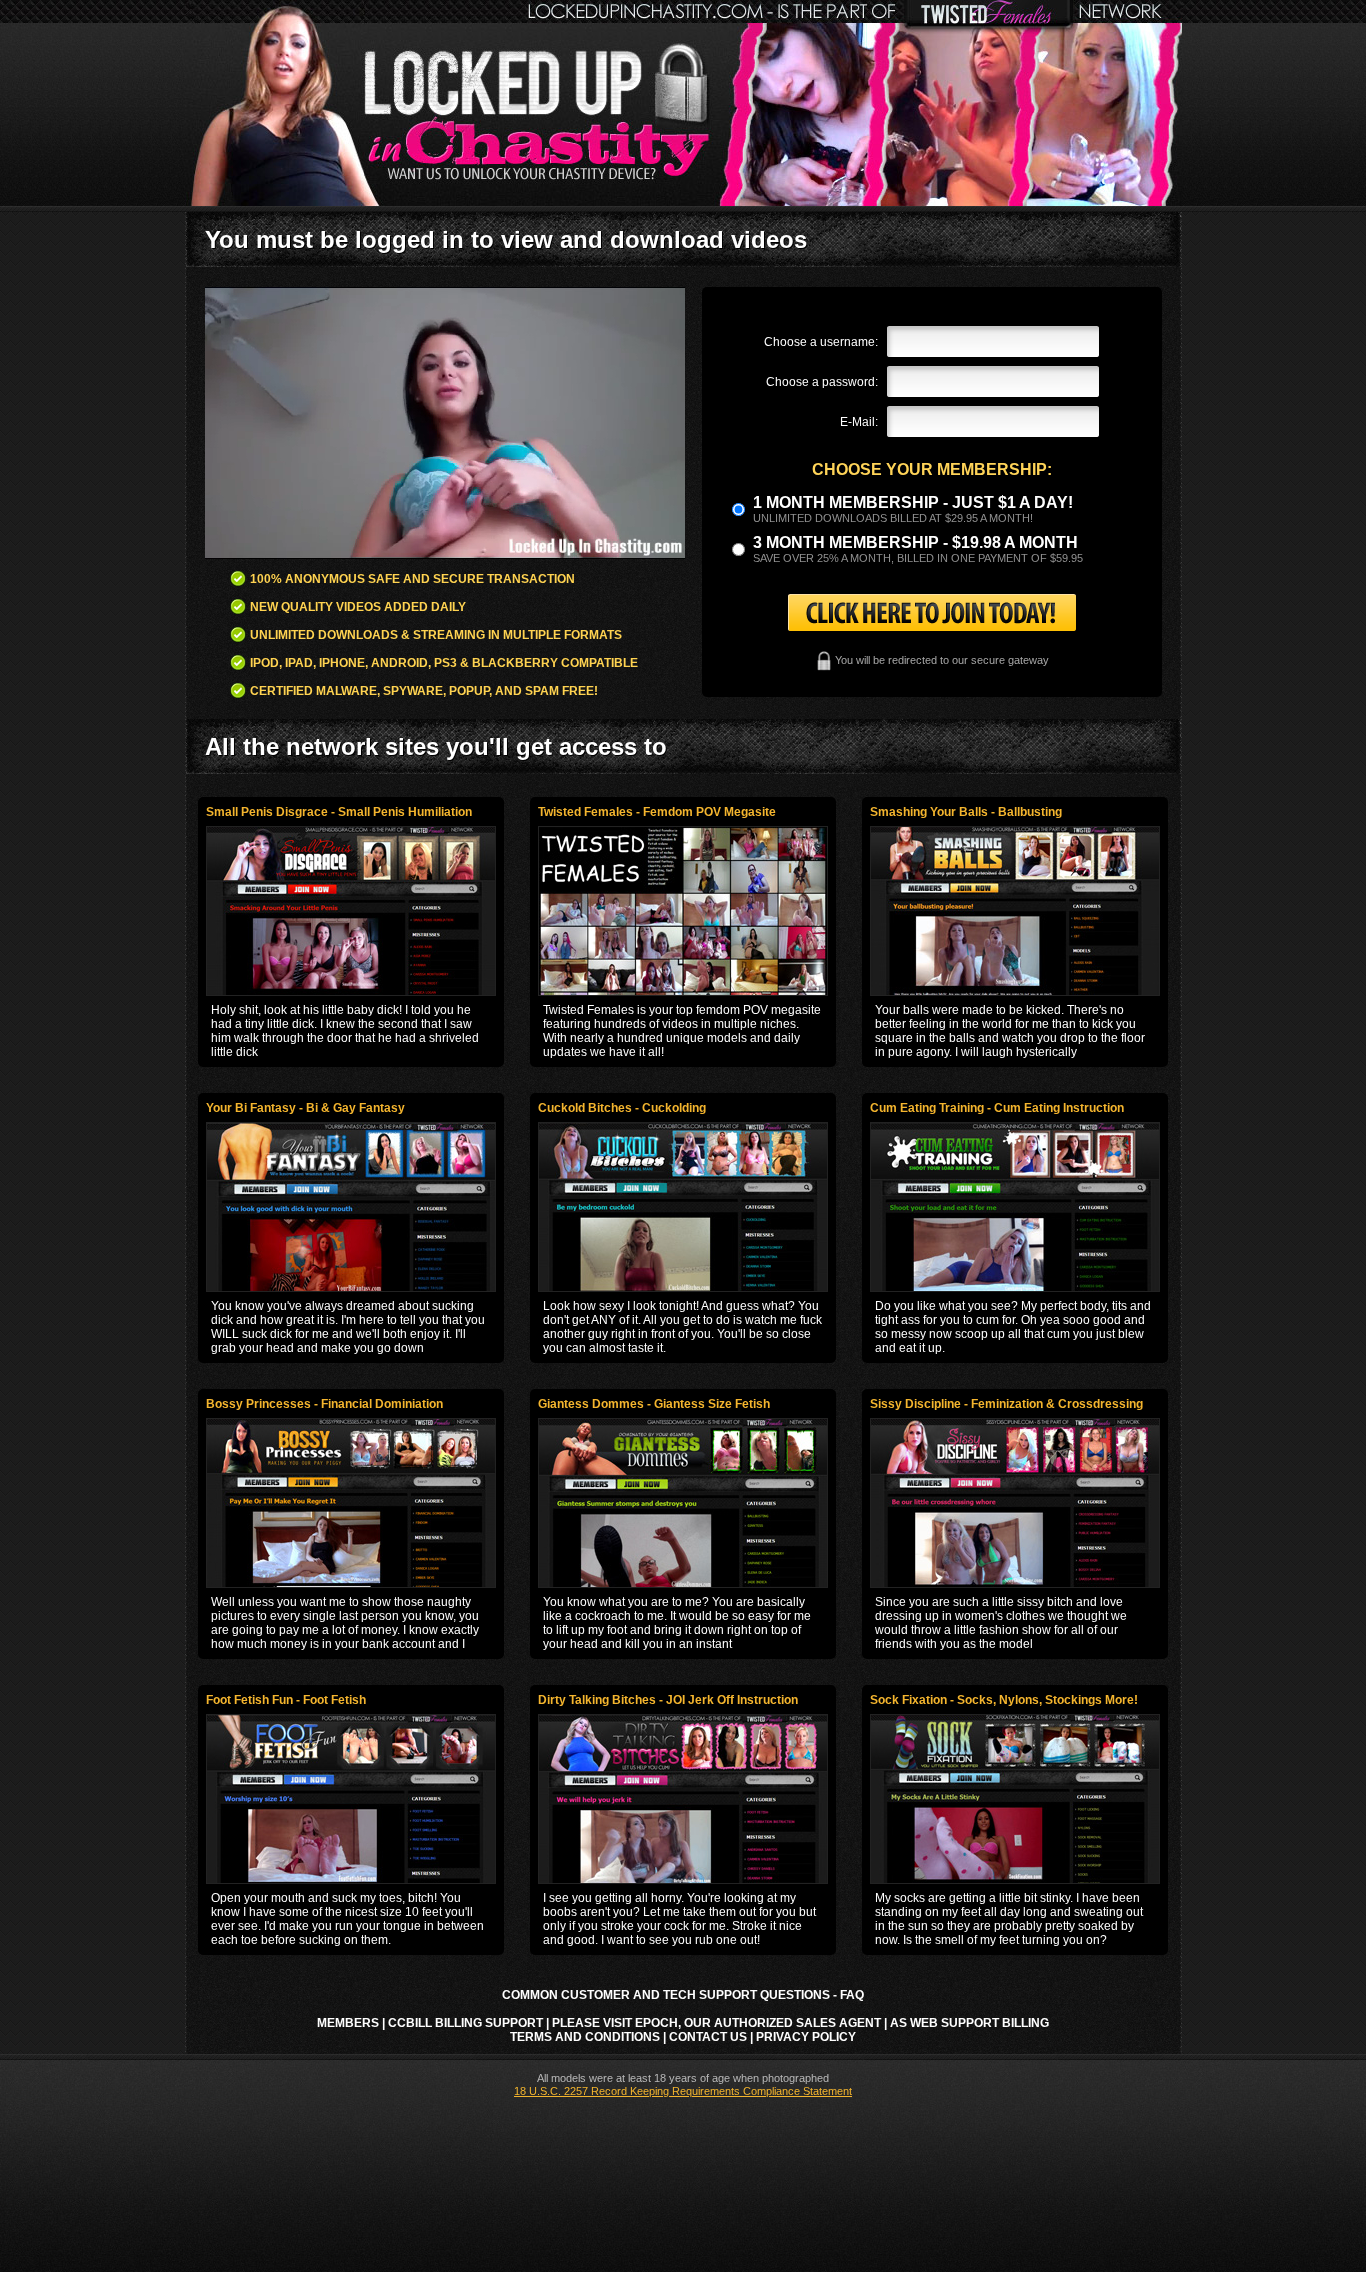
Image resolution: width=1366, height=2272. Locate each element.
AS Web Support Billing (969, 2023)
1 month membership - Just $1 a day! (913, 502)
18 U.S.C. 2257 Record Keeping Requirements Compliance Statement (683, 2091)
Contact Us (708, 2037)
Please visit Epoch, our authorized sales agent (716, 2023)
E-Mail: (859, 422)
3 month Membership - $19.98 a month (915, 542)
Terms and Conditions (585, 2037)
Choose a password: (822, 382)
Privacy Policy (806, 2037)
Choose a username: (821, 342)
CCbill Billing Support (465, 2023)
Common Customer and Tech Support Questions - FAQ (683, 1995)
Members (348, 2023)
